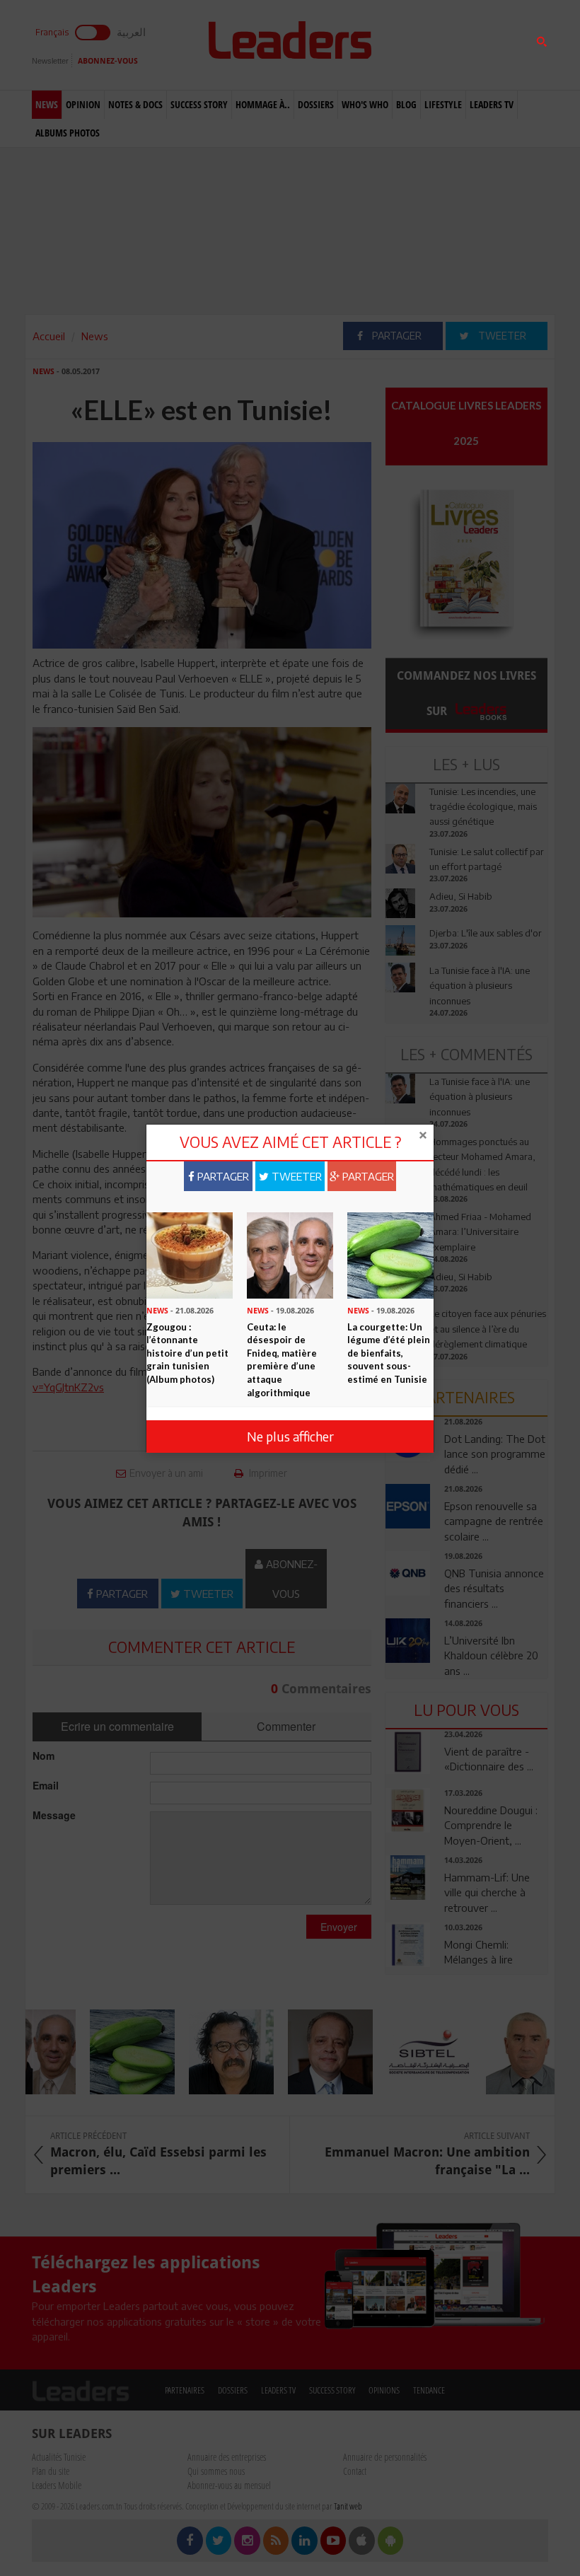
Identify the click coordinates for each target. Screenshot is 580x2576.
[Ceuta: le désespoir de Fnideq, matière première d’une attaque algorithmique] (290, 1254)
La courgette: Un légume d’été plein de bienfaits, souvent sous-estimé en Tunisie (389, 1353)
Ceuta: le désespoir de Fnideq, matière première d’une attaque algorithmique (282, 1360)
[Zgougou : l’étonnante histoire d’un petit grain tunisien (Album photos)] (190, 1254)
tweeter (295, 1176)
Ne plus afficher (290, 1436)
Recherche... (419, 45)
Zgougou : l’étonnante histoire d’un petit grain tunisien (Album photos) (187, 1353)
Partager (222, 1176)
